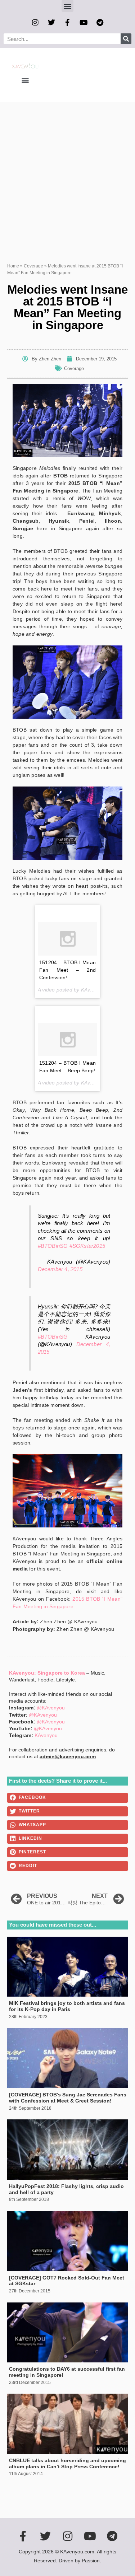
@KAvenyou (51, 1708)
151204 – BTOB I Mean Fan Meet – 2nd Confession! (67, 970)
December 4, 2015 (60, 1269)
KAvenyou (46, 1735)
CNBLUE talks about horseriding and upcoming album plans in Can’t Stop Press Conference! (67, 2463)
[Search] (126, 39)
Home (13, 266)
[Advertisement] (67, 173)
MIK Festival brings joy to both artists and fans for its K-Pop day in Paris (67, 2006)
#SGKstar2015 (87, 1246)
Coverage (33, 266)
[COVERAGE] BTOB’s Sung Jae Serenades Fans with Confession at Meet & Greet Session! (68, 2098)
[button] (67, 6)
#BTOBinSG (53, 1246)
